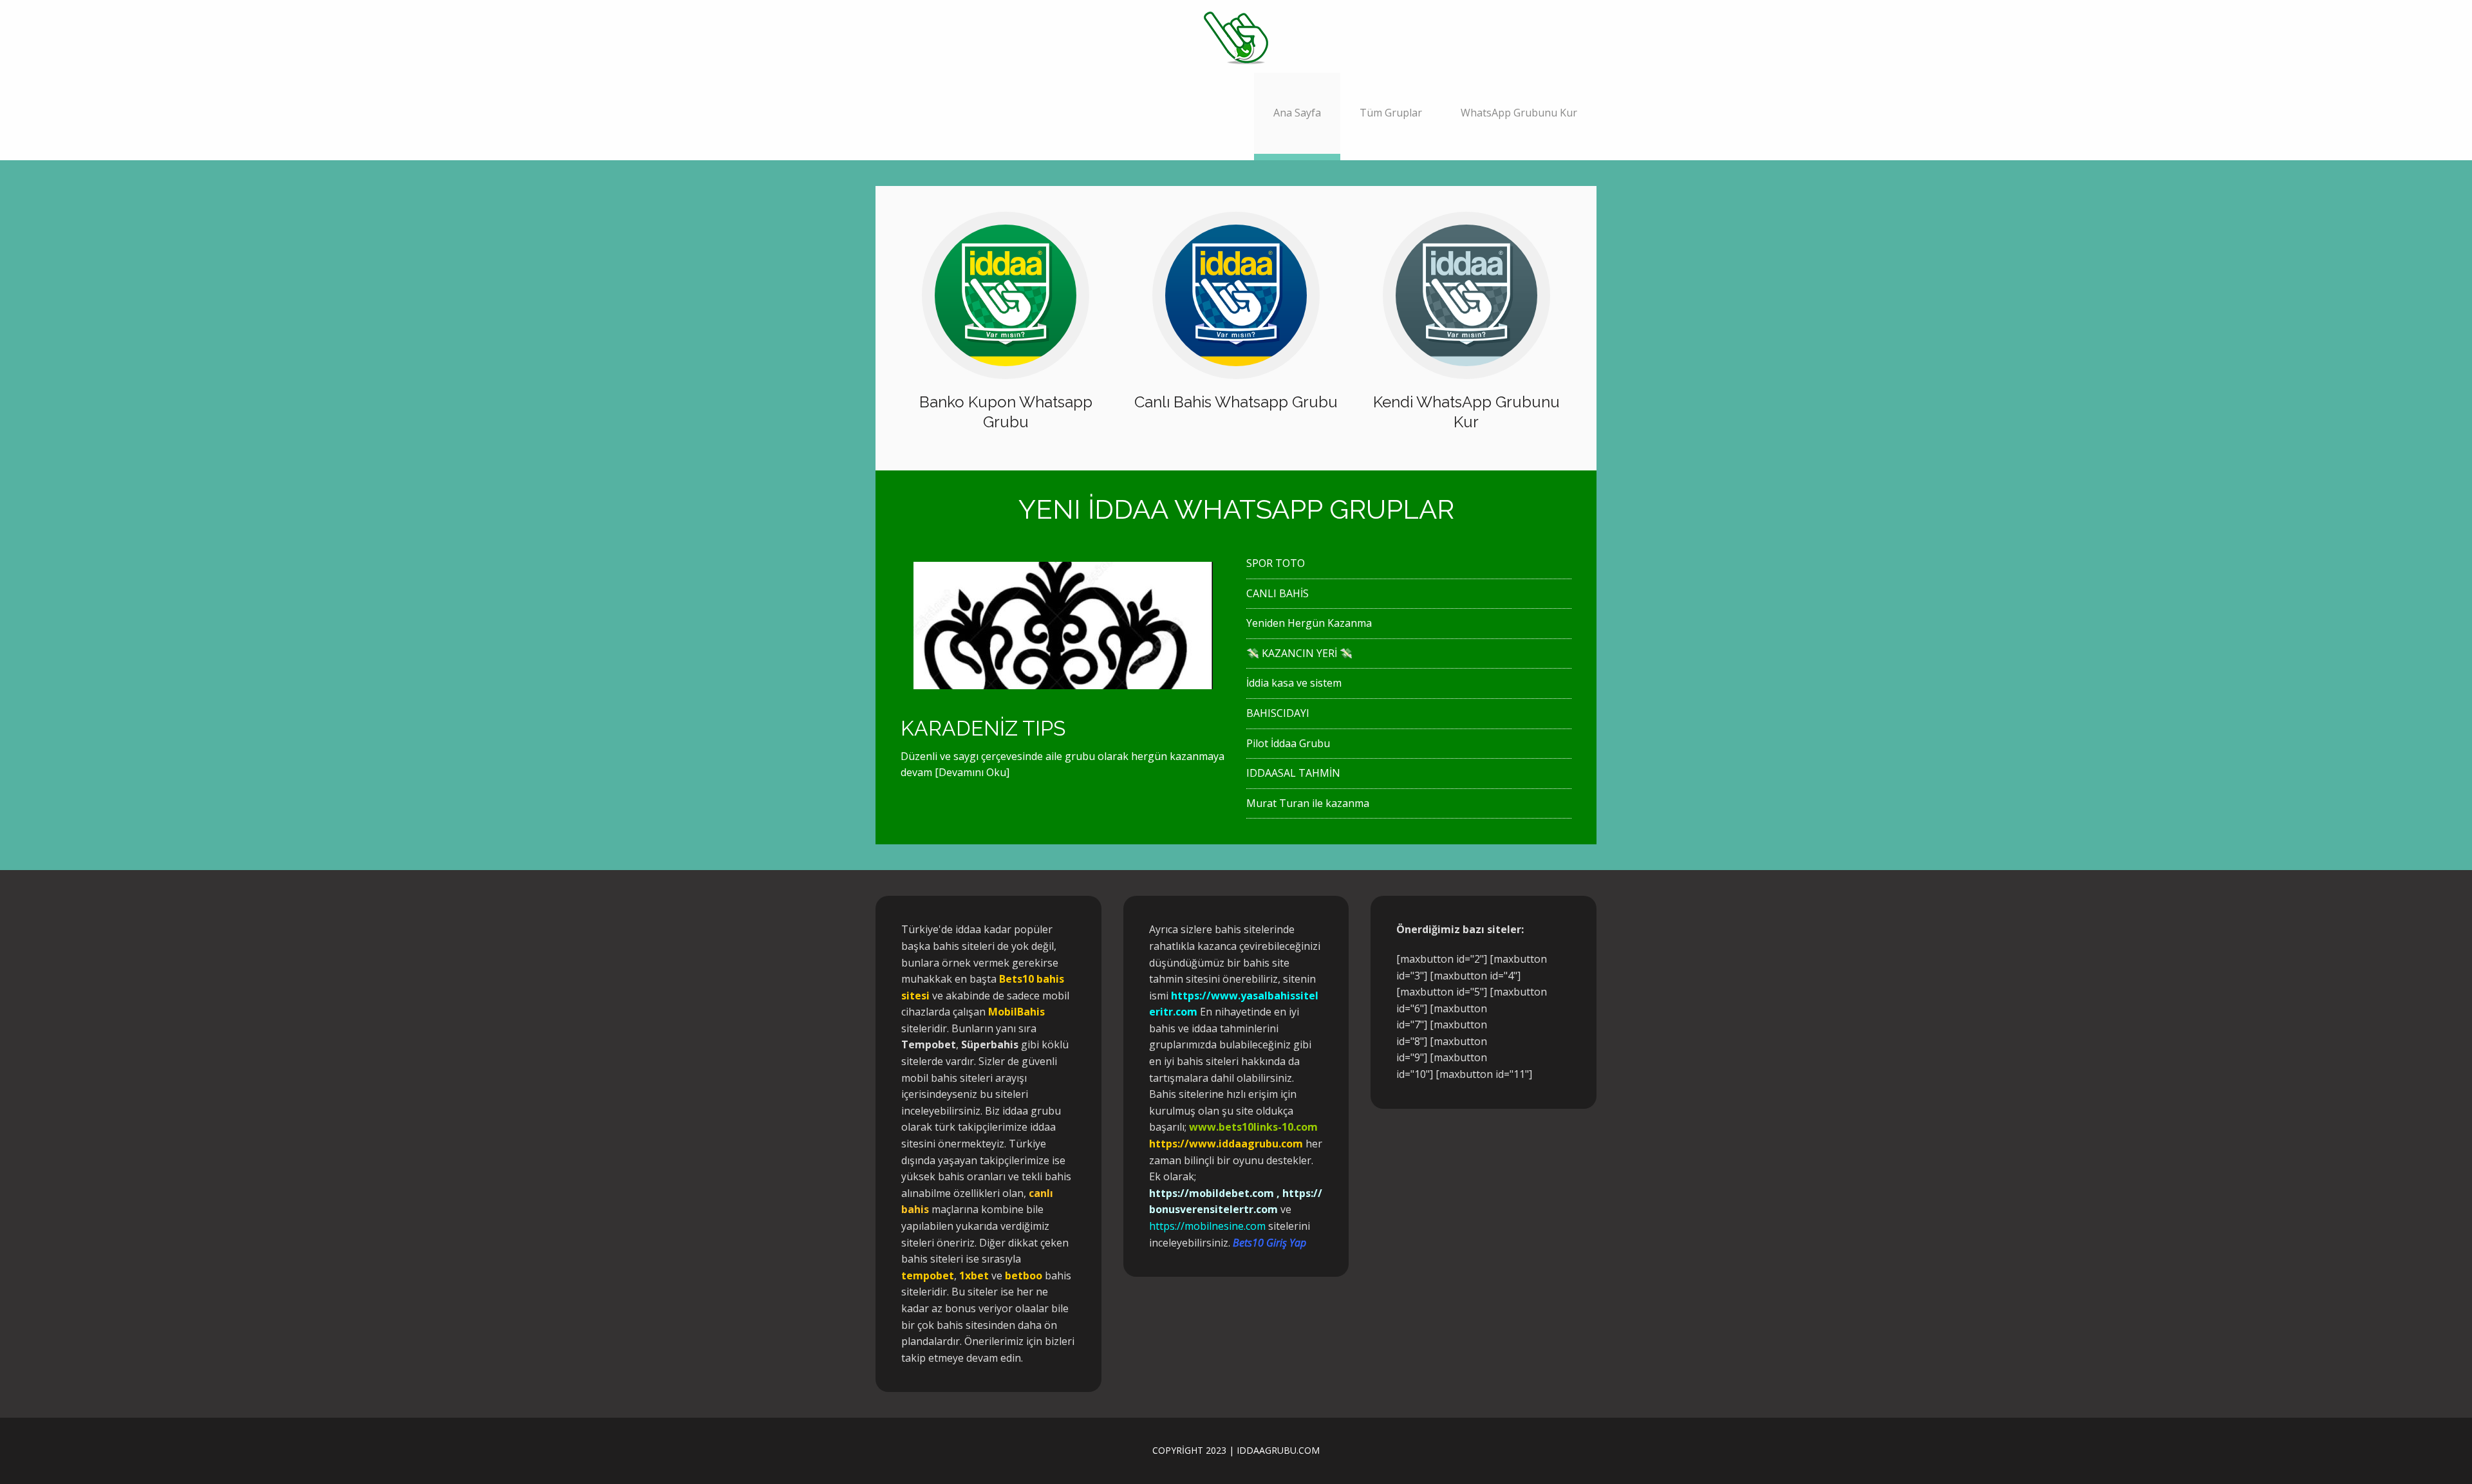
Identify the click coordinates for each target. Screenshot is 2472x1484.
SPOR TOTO (1276, 563)
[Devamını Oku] (972, 772)
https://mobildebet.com (1212, 1193)
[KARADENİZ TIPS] (1063, 680)
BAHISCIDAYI (1278, 713)
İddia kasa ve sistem (1294, 683)
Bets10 (1016, 979)
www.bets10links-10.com (1253, 1127)
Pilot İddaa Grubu (1288, 743)
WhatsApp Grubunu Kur (1519, 113)
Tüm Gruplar (1391, 113)
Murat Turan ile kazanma (1308, 803)
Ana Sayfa (1297, 113)
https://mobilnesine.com (1207, 1226)
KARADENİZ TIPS (983, 728)
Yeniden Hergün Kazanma (1309, 623)
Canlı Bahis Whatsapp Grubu (1236, 402)
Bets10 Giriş (1260, 1243)
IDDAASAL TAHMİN (1293, 773)
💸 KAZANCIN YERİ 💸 (1299, 653)
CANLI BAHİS (1278, 593)
